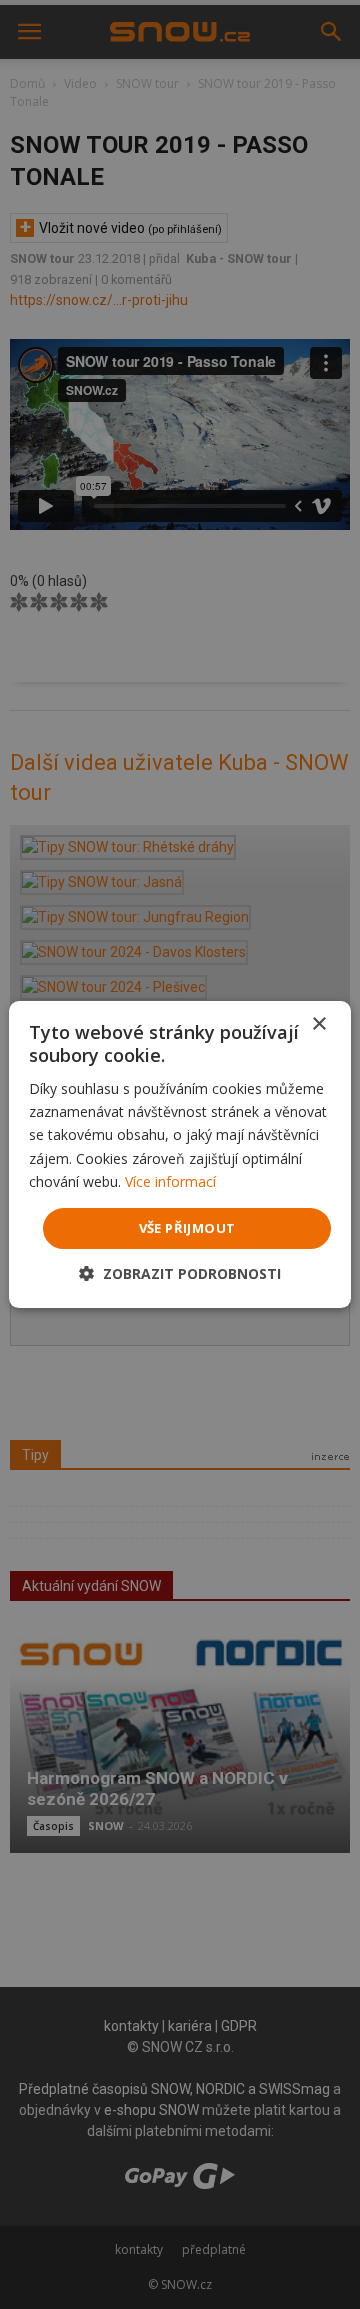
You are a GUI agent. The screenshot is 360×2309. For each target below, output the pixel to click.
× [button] (318, 1024)
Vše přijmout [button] (187, 1228)
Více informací (170, 1181)
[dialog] (180, 1154)
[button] (180, 1273)
